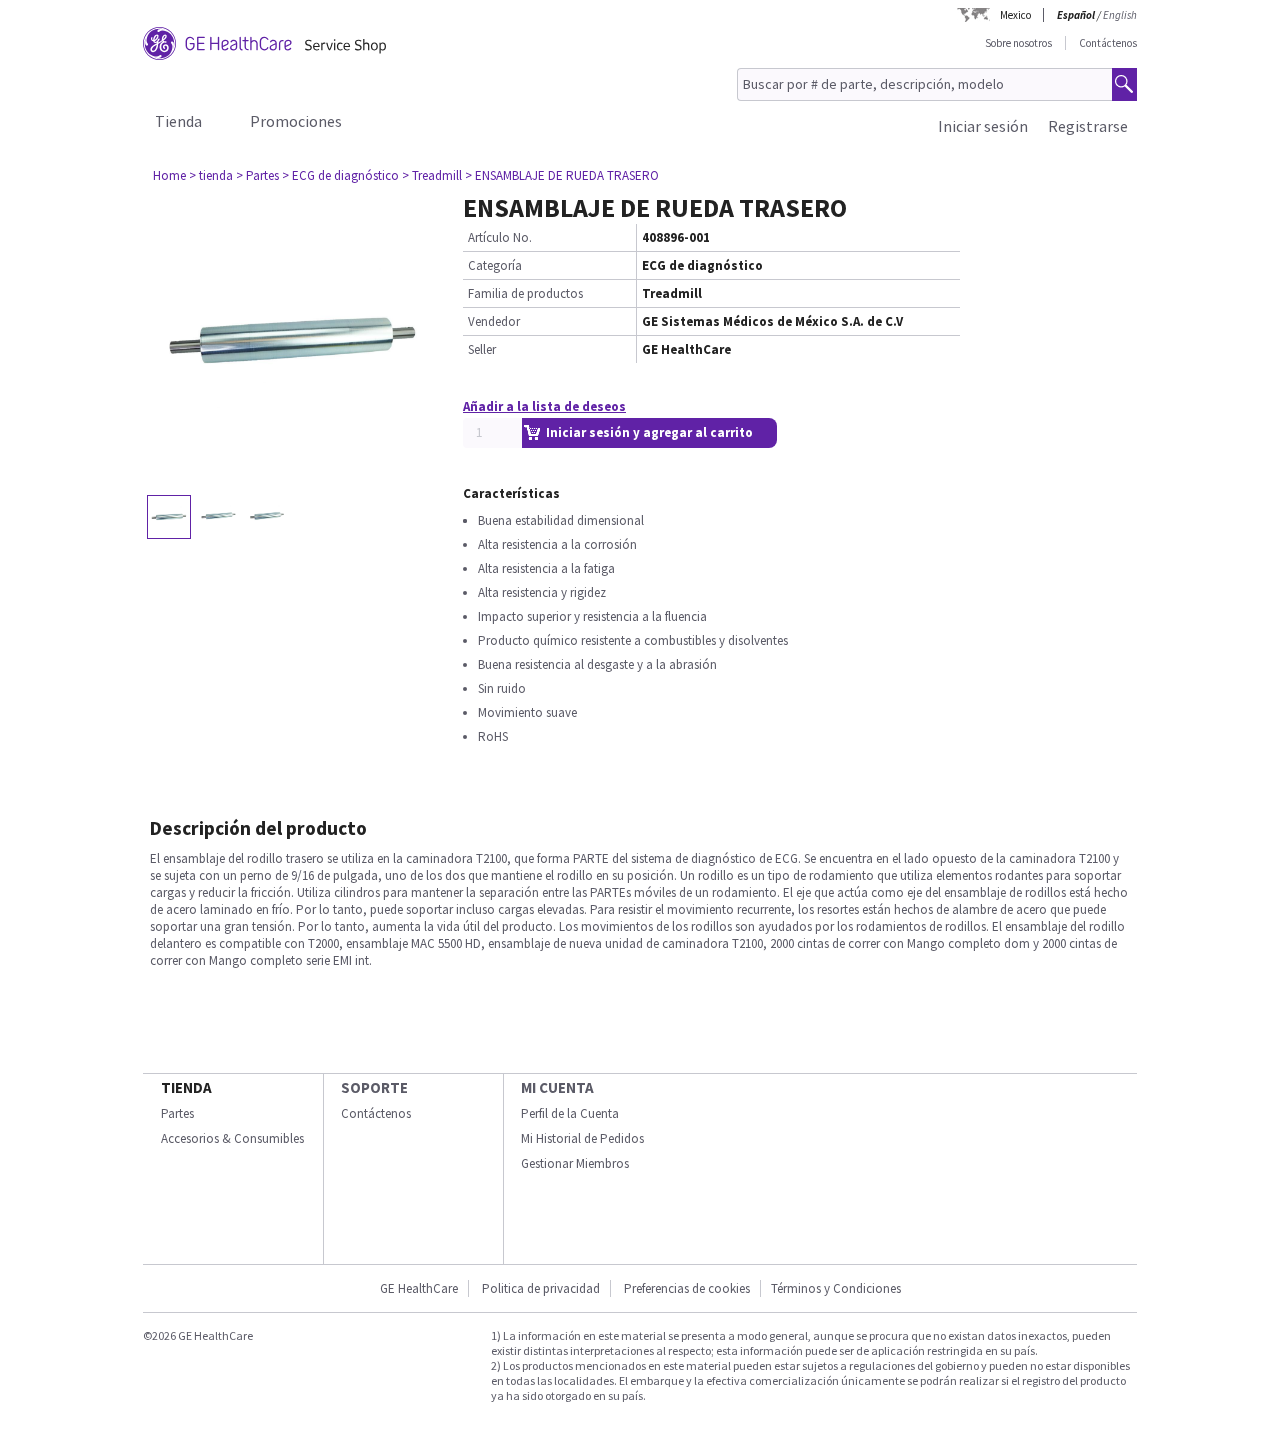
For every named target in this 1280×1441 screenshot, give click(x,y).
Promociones (296, 121)
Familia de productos (525, 293)
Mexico (1015, 15)
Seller (482, 349)
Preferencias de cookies (687, 1288)
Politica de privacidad (541, 1288)
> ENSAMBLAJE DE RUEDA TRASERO (562, 175)
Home (169, 175)
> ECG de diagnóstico (340, 175)
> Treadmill (432, 175)
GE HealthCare (419, 1288)
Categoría (495, 265)
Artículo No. (500, 237)
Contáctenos (1108, 43)
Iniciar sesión (983, 126)
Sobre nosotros (1018, 43)
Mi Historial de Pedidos (582, 1138)
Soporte (374, 1087)
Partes (177, 1113)
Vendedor (494, 321)
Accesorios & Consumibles (232, 1138)
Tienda (178, 121)
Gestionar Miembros (575, 1163)
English (1120, 15)
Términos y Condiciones (836, 1288)
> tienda (211, 175)
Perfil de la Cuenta (570, 1113)
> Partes (257, 175)
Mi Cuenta (557, 1087)
